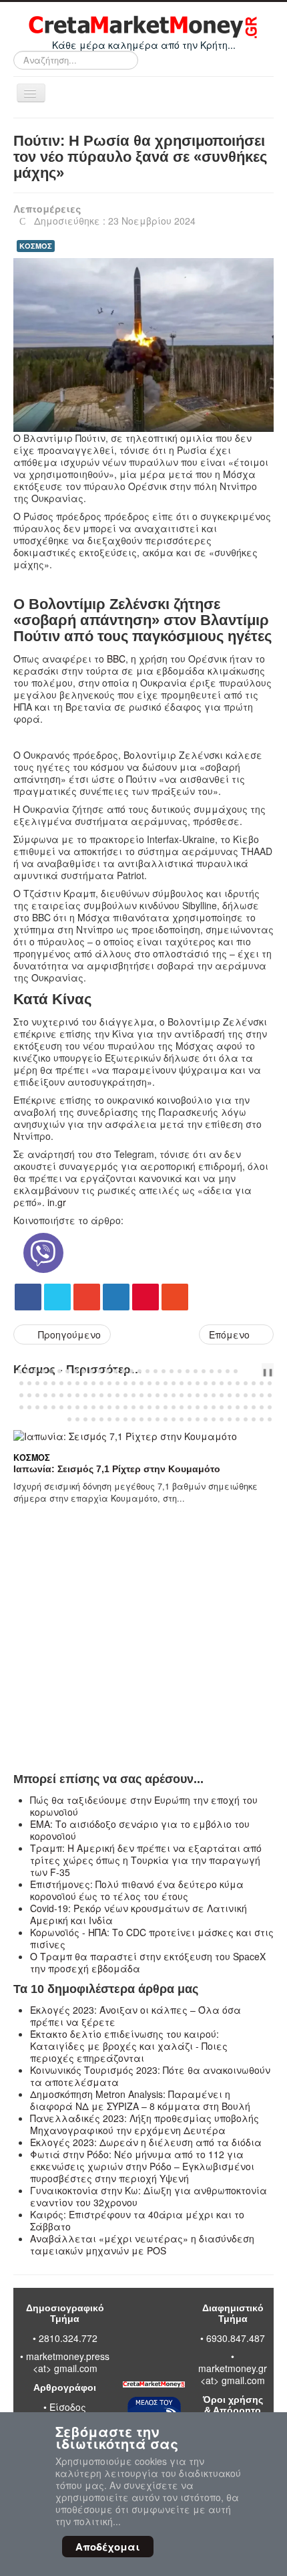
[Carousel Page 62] (29, 1395)
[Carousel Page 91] (262, 1395)
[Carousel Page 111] (166, 1407)
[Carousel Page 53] (214, 1383)
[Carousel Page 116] (206, 1407)
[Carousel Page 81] (182, 1395)
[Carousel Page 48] (174, 1383)
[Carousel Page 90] (254, 1395)
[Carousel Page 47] (166, 1383)
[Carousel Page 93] (21, 1407)
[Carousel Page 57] (246, 1383)
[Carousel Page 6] (59, 1371)
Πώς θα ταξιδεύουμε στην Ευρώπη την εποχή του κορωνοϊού (144, 1806)
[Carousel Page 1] (19, 1371)
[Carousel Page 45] (150, 1383)
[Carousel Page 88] (238, 1395)
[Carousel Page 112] (174, 1407)
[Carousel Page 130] (109, 1419)
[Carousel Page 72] (109, 1395)
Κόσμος (106, 1482)
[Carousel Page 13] (115, 1371)
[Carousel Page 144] (222, 1419)
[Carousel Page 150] (270, 1419)
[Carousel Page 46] (158, 1383)
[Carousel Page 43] (133, 1383)
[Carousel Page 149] (262, 1419)
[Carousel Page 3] (35, 1371)
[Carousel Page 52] (206, 1383)
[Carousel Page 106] (125, 1407)
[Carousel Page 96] (45, 1407)
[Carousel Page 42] (125, 1383)
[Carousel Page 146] (238, 1419)
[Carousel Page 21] (180, 1371)
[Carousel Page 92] (270, 1395)
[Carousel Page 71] (101, 1395)
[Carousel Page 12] (107, 1371)
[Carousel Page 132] (125, 1419)
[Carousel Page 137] (166, 1419)
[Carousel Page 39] (101, 1383)
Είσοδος (68, 2407)
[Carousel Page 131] (117, 1419)
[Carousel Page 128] (93, 1419)
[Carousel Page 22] (188, 1371)
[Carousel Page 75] (133, 1395)
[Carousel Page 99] (69, 1407)
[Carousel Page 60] (270, 1383)
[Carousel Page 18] (156, 1371)
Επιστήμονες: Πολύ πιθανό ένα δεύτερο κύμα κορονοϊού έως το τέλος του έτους (137, 1890)
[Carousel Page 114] (190, 1407)
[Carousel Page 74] (125, 1395)
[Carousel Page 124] (270, 1407)
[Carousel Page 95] (37, 1407)
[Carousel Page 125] (69, 1419)
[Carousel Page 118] (222, 1407)
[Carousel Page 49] (182, 1383)
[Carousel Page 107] (133, 1407)
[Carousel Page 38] (93, 1383)
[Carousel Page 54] (222, 1383)
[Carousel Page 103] (101, 1407)
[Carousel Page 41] (117, 1383)
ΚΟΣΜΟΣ (36, 246)
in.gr (57, 1202)
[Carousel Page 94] (29, 1407)
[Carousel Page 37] (85, 1383)
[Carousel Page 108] (141, 1407)
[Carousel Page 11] (99, 1371)
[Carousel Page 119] (230, 1407)
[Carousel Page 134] (141, 1419)
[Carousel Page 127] (85, 1419)
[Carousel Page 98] (61, 1407)
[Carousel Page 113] (182, 1407)
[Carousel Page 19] (164, 1371)
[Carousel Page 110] (158, 1407)
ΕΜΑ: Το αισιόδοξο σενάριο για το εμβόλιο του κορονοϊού (140, 1830)
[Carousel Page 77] (150, 1395)
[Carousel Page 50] (190, 1383)
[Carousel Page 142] (206, 1419)
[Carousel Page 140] (190, 1419)
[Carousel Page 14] (123, 1371)
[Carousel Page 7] (67, 1371)
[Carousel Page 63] (37, 1395)
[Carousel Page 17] (148, 1371)
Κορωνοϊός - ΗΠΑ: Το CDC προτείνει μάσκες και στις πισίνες (152, 1938)
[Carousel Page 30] (29, 1383)
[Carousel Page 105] (117, 1407)
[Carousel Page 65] (53, 1395)
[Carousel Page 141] (198, 1419)
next (260, 1371)
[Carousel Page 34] (61, 1383)
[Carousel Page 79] (166, 1395)
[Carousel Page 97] (53, 1407)
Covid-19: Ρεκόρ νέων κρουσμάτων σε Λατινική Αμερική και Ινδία (138, 1914)
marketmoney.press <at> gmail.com (68, 2362)
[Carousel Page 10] (91, 1371)
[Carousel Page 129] (101, 1419)
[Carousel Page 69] (85, 1395)
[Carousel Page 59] (262, 1383)
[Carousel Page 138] (174, 1419)
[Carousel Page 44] (141, 1383)
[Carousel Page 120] (238, 1407)
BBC (116, 659)
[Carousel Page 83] (198, 1395)
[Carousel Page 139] (182, 1419)
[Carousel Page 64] (45, 1395)
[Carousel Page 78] (158, 1395)
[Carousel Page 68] (77, 1395)
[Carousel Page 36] (77, 1383)
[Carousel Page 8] (75, 1371)
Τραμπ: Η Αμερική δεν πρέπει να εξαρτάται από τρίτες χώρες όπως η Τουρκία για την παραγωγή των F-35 (146, 1860)
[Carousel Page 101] (85, 1407)
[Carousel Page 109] (150, 1407)
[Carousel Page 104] (109, 1407)
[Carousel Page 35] (69, 1383)
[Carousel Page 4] (43, 1371)
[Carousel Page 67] (69, 1395)
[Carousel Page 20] (172, 1371)
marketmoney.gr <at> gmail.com (233, 2374)
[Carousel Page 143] (214, 1419)
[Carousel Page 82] (190, 1395)
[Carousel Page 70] (93, 1395)
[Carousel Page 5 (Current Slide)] (51, 1371)
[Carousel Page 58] (254, 1383)
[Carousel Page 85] (214, 1395)
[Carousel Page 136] (158, 1419)
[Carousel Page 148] (254, 1419)
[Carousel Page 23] (196, 1371)
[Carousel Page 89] (246, 1395)
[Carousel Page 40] (109, 1383)
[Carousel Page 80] (174, 1395)
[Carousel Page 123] (262, 1407)
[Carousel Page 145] (230, 1419)
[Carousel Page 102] (93, 1407)
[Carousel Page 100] (77, 1407)
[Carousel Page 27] (228, 1371)
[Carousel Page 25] (212, 1371)
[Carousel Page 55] (230, 1383)
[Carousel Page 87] (230, 1395)
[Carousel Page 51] (198, 1383)
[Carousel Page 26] (220, 1371)
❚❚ (268, 1371)
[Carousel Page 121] (246, 1407)
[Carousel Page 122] (254, 1407)
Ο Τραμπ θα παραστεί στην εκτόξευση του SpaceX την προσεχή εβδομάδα (148, 1962)
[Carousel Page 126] (77, 1419)
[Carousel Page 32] (45, 1383)
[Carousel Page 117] (214, 1407)
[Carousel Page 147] (246, 1419)
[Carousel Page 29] (21, 1383)
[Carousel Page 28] (236, 1371)
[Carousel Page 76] (141, 1395)
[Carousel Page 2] (27, 1371)
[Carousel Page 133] (133, 1419)
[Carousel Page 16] (139, 1371)
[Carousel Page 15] (131, 1371)
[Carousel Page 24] (204, 1371)
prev (249, 1371)
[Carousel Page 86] (222, 1395)
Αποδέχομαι (108, 2547)
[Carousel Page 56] (238, 1383)
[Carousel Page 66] (61, 1395)
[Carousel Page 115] (198, 1407)
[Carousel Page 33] (53, 1383)
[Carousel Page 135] (150, 1419)
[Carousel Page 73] (117, 1395)
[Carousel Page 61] (21, 1395)
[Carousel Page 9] (83, 1371)
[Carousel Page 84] (206, 1395)
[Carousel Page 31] (37, 1383)
